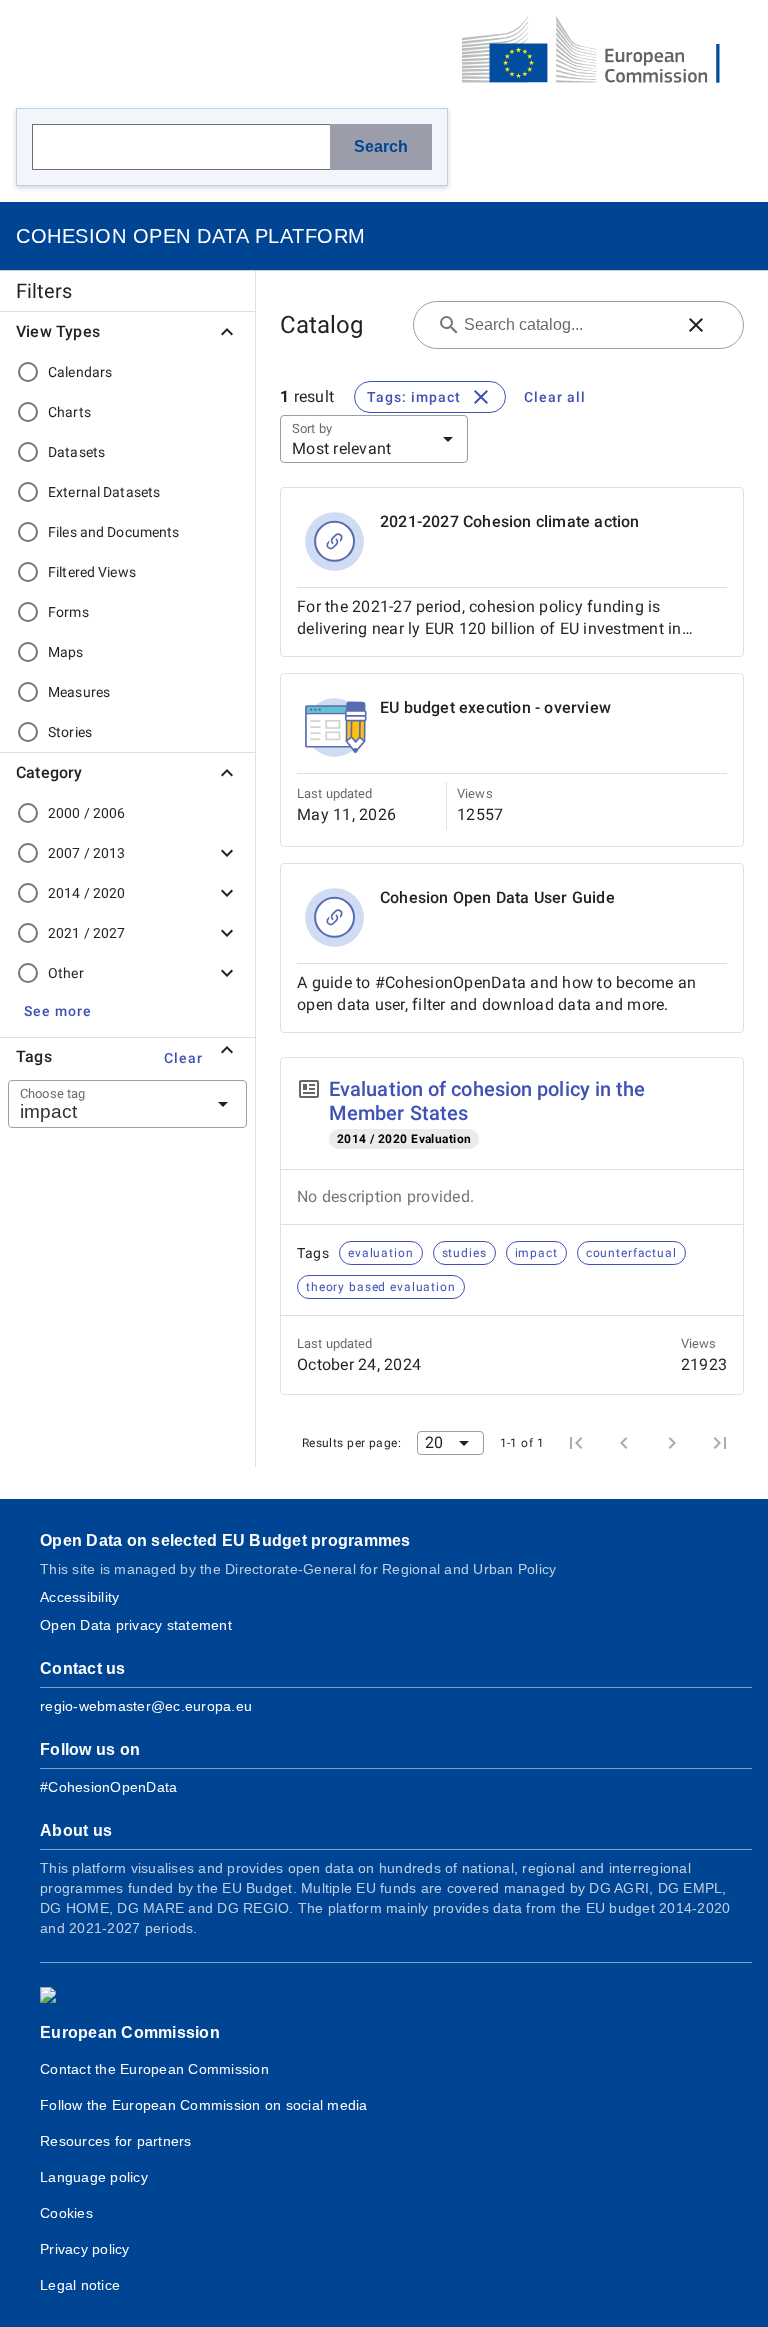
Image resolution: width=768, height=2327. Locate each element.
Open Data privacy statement (136, 1625)
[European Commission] (607, 52)
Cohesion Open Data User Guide (497, 897)
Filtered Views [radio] (92, 572)
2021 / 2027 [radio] (86, 933)
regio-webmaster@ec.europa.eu (146, 1706)
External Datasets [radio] (104, 492)
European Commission (130, 2032)
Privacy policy (85, 2249)
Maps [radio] (66, 652)
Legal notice (80, 2285)
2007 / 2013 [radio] (86, 853)
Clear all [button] (555, 397)
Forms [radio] (68, 612)
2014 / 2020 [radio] (86, 893)
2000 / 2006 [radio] (86, 813)
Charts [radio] (69, 412)
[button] (58, 1011)
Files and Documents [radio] (114, 532)
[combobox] (103, 1104)
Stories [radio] (70, 732)
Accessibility (79, 1597)
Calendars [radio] (80, 372)
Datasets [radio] (76, 452)
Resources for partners (116, 2141)
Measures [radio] (79, 692)
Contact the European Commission (154, 2069)
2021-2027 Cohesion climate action (510, 521)
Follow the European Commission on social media (204, 2105)
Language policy (94, 2177)
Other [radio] (66, 973)
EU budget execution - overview (495, 707)
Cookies (66, 2213)
